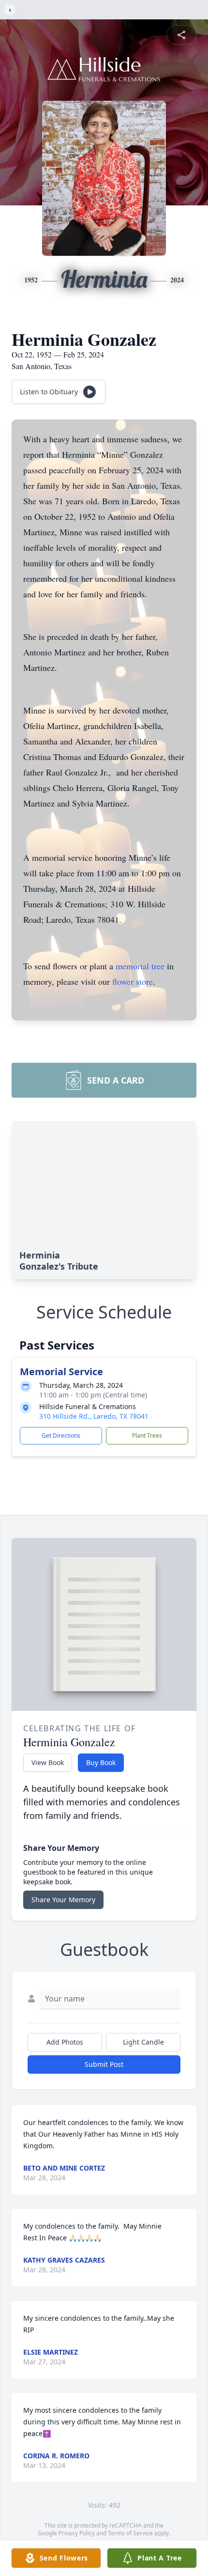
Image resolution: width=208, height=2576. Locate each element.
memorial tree (140, 966)
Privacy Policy (77, 2533)
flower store (133, 981)
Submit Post (104, 2064)
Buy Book (101, 1762)
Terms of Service (130, 2533)
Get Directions (61, 1435)
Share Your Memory (63, 1900)
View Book (48, 1762)
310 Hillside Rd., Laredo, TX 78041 (94, 1416)
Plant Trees (147, 1435)
